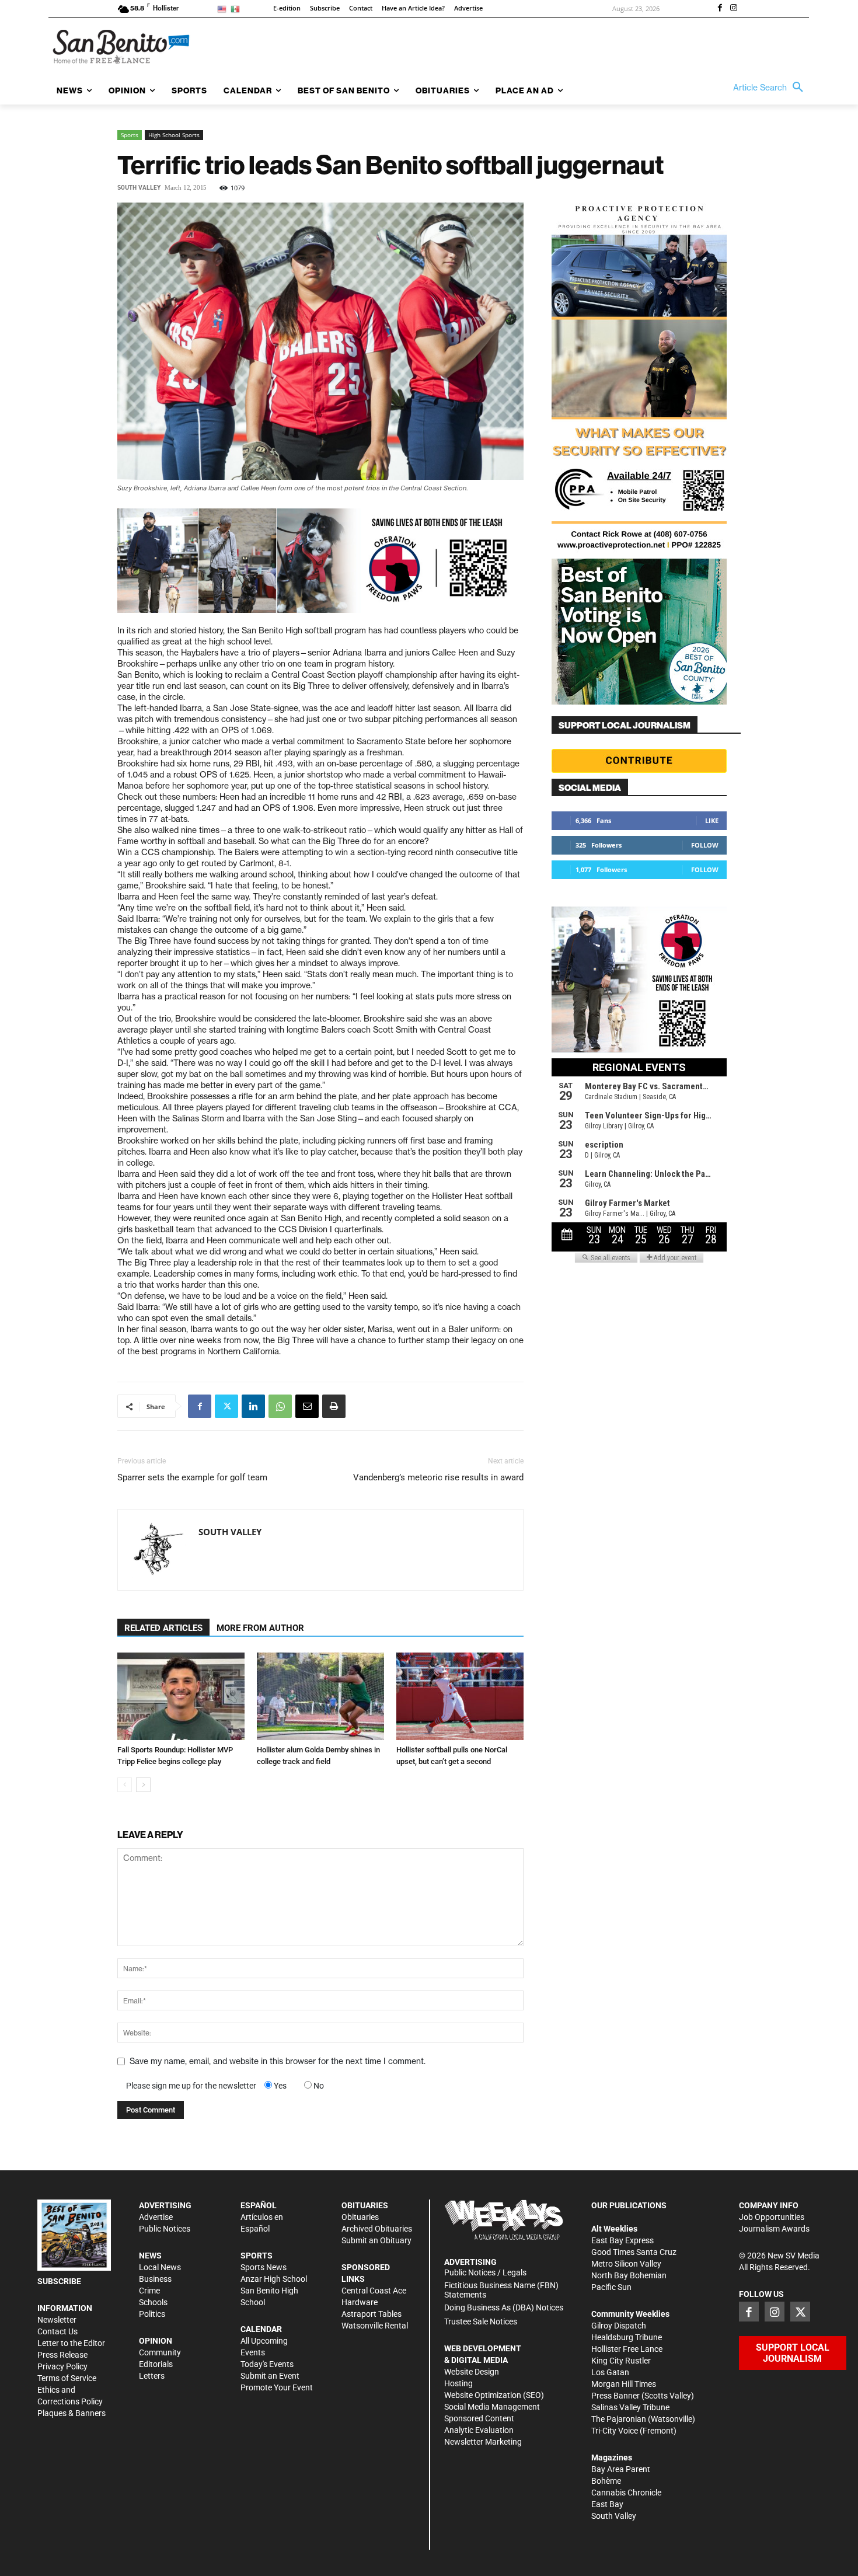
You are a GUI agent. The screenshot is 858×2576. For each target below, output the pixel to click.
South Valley (139, 188)
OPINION (156, 2341)
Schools (153, 2302)
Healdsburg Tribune (627, 2337)
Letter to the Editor (71, 2343)
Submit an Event (270, 2376)
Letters (152, 2376)
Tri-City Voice (615, 2431)
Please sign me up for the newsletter (191, 2086)
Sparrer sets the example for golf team (192, 1477)
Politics (152, 2314)
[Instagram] (734, 9)
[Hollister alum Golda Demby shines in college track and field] (320, 1696)
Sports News (264, 2267)
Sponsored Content (479, 2418)
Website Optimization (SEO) (494, 2395)
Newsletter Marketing (483, 2442)
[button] (771, 88)
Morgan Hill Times (624, 2384)
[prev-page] (125, 1785)
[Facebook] (720, 9)
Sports (130, 135)
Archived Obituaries (377, 2229)
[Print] (334, 1406)
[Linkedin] (253, 1406)
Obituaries (360, 2217)
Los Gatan (610, 2372)
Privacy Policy (62, 2366)
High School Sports (174, 135)
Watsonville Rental (375, 2326)
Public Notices (165, 2229)
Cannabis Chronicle (626, 2493)
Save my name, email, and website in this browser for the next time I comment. (278, 2061)
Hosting (458, 2383)
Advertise (156, 2217)
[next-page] (143, 1785)
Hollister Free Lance (627, 2349)
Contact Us (57, 2331)
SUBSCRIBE (59, 2281)
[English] (224, 8)
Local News (160, 2267)
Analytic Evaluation (479, 2430)
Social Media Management (492, 2407)
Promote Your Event (277, 2387)
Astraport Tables (372, 2314)
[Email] (307, 1406)
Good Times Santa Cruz (634, 2252)
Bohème (606, 2481)
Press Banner (615, 2396)
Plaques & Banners (71, 2413)
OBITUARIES (365, 2205)
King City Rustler (621, 2361)
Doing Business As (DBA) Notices (504, 2307)
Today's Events (267, 2364)
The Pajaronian (619, 2419)
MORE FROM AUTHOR (260, 1628)
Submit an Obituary (376, 2240)
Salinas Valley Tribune (630, 2407)
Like (712, 820)
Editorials (156, 2364)
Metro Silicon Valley (626, 2264)
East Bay (607, 2504)
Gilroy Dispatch (619, 2326)
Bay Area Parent (621, 2469)
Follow (705, 845)
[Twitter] (226, 1406)
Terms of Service (67, 2378)
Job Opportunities (772, 2217)
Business (155, 2279)
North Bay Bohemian (629, 2275)
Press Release (62, 2355)
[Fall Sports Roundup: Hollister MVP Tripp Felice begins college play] (181, 1696)
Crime (149, 2291)
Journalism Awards (774, 2229)
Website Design (472, 2372)
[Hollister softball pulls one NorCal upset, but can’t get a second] (460, 1696)
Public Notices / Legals (485, 2272)
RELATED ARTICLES (163, 1628)
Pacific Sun (611, 2287)
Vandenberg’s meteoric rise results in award (438, 1477)
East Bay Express (622, 2240)
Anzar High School (274, 2279)
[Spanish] (237, 8)
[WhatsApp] (280, 1406)
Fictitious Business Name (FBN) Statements (501, 2290)
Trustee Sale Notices (481, 2321)
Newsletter (57, 2320)
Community (160, 2352)
